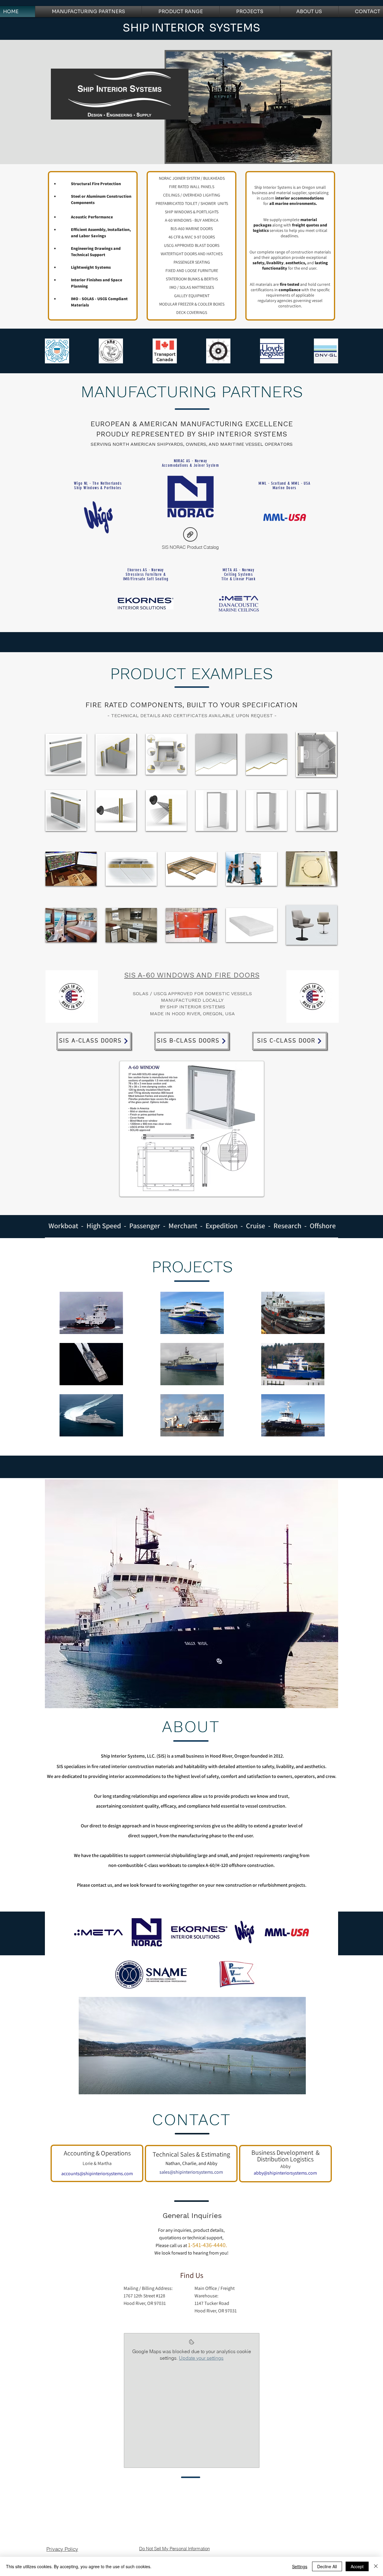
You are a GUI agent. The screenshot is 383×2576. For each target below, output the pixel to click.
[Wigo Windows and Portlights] (98, 517)
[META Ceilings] (238, 604)
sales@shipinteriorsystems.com (191, 2172)
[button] (66, 754)
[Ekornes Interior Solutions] (146, 603)
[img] (71, 869)
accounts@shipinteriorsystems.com (97, 2174)
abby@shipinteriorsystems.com (285, 2173)
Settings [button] (300, 2566)
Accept (357, 2566)
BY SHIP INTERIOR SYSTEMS (192, 1007)
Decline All (327, 2566)
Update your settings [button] (201, 2358)
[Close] (376, 2566)
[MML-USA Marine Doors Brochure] (285, 517)
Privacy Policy (62, 2549)
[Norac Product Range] (190, 497)
